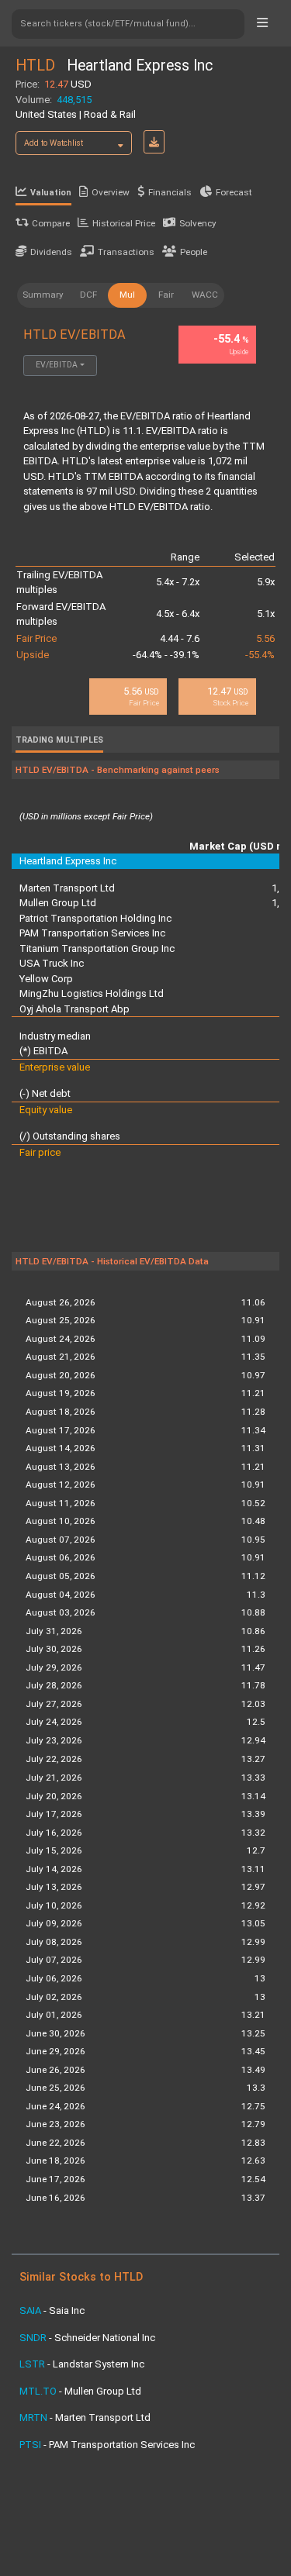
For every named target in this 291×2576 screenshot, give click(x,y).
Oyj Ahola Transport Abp (74, 1009)
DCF (88, 295)
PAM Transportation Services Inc (92, 933)
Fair (166, 295)
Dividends (51, 252)
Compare (51, 223)
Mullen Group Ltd (58, 903)
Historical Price (124, 223)
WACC (205, 295)
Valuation (51, 193)
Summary (43, 295)
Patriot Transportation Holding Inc (95, 918)
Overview (111, 192)
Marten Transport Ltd (67, 888)
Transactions (126, 252)
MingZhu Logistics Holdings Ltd (92, 993)
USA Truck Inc (52, 963)
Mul (127, 295)
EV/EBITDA (57, 365)
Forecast (234, 192)
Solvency (198, 223)
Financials (170, 192)
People (194, 252)
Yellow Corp (46, 979)
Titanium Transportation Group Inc (97, 948)
